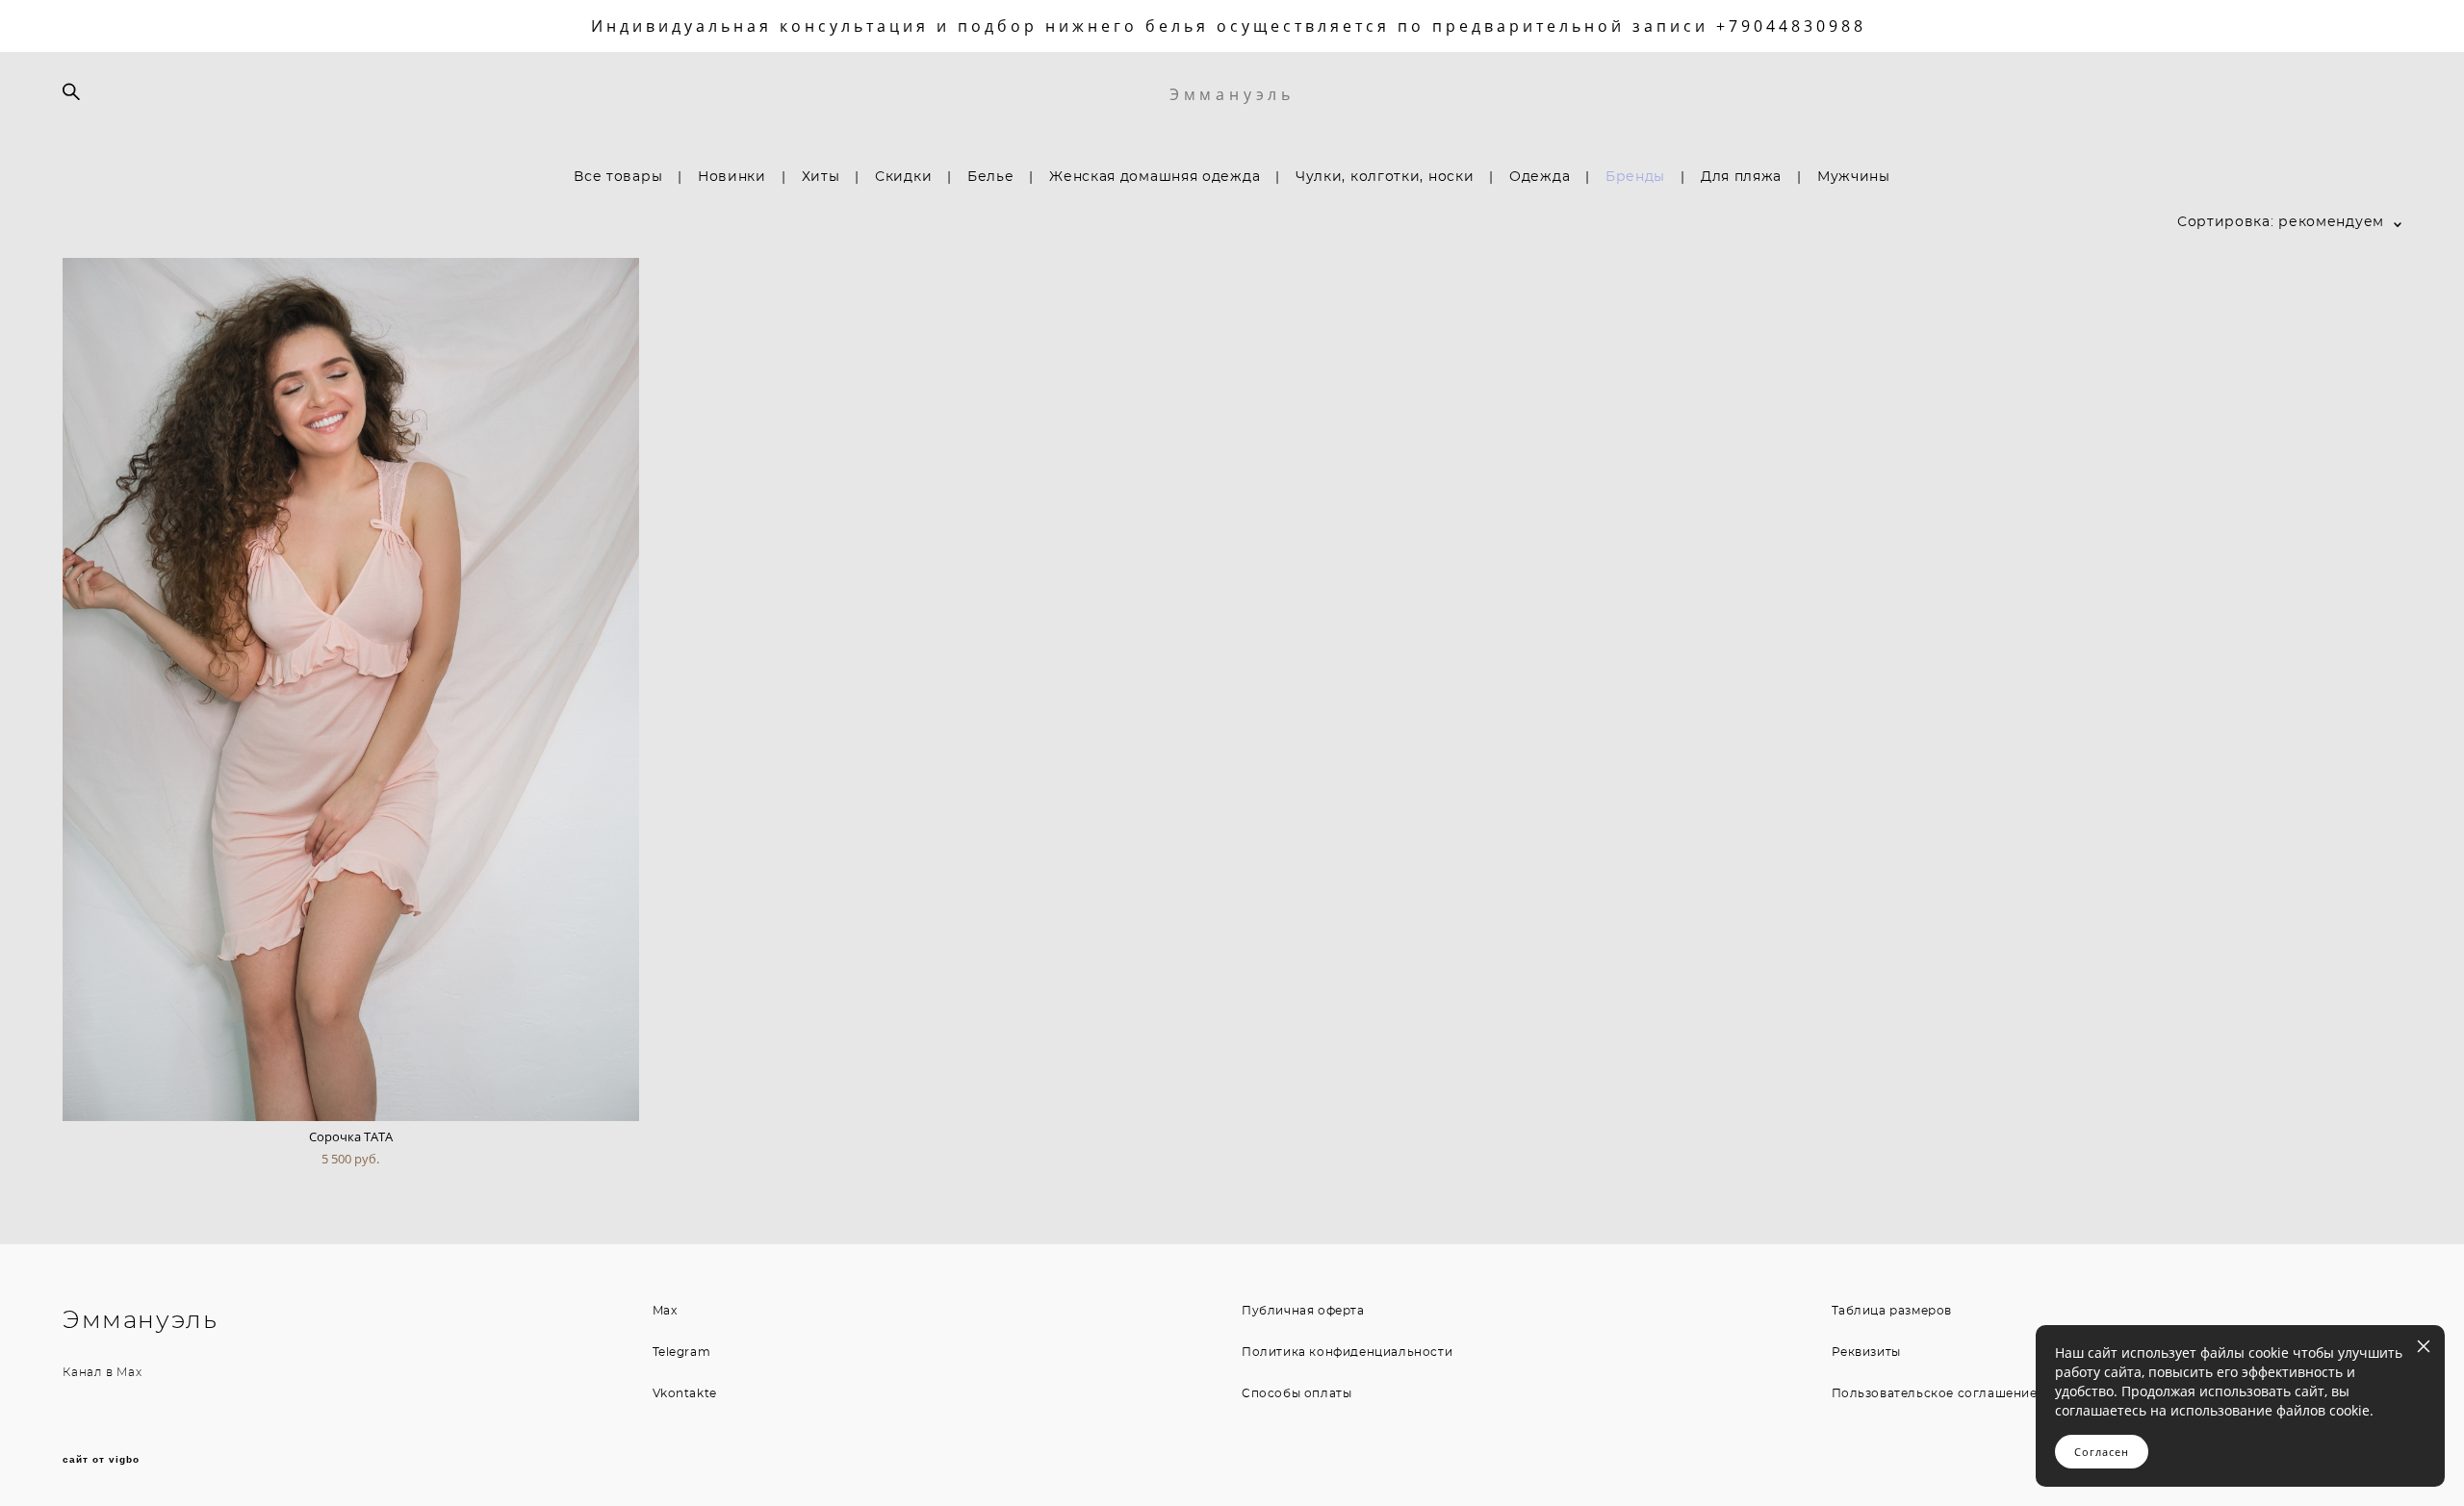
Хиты (821, 177)
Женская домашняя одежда (1155, 177)
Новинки (732, 177)
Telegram (682, 1352)
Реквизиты (1866, 1352)
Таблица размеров (1892, 1311)
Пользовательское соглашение (1935, 1393)
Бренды (1635, 177)
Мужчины (1854, 177)
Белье (991, 177)
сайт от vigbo (101, 1460)
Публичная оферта (1303, 1311)
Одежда (1540, 177)
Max (129, 1372)
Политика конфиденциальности (1347, 1352)
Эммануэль (1232, 94)
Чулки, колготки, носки (1385, 177)
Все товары (618, 177)
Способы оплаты (1296, 1393)
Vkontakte (685, 1393)
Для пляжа (1741, 177)
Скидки (903, 177)
